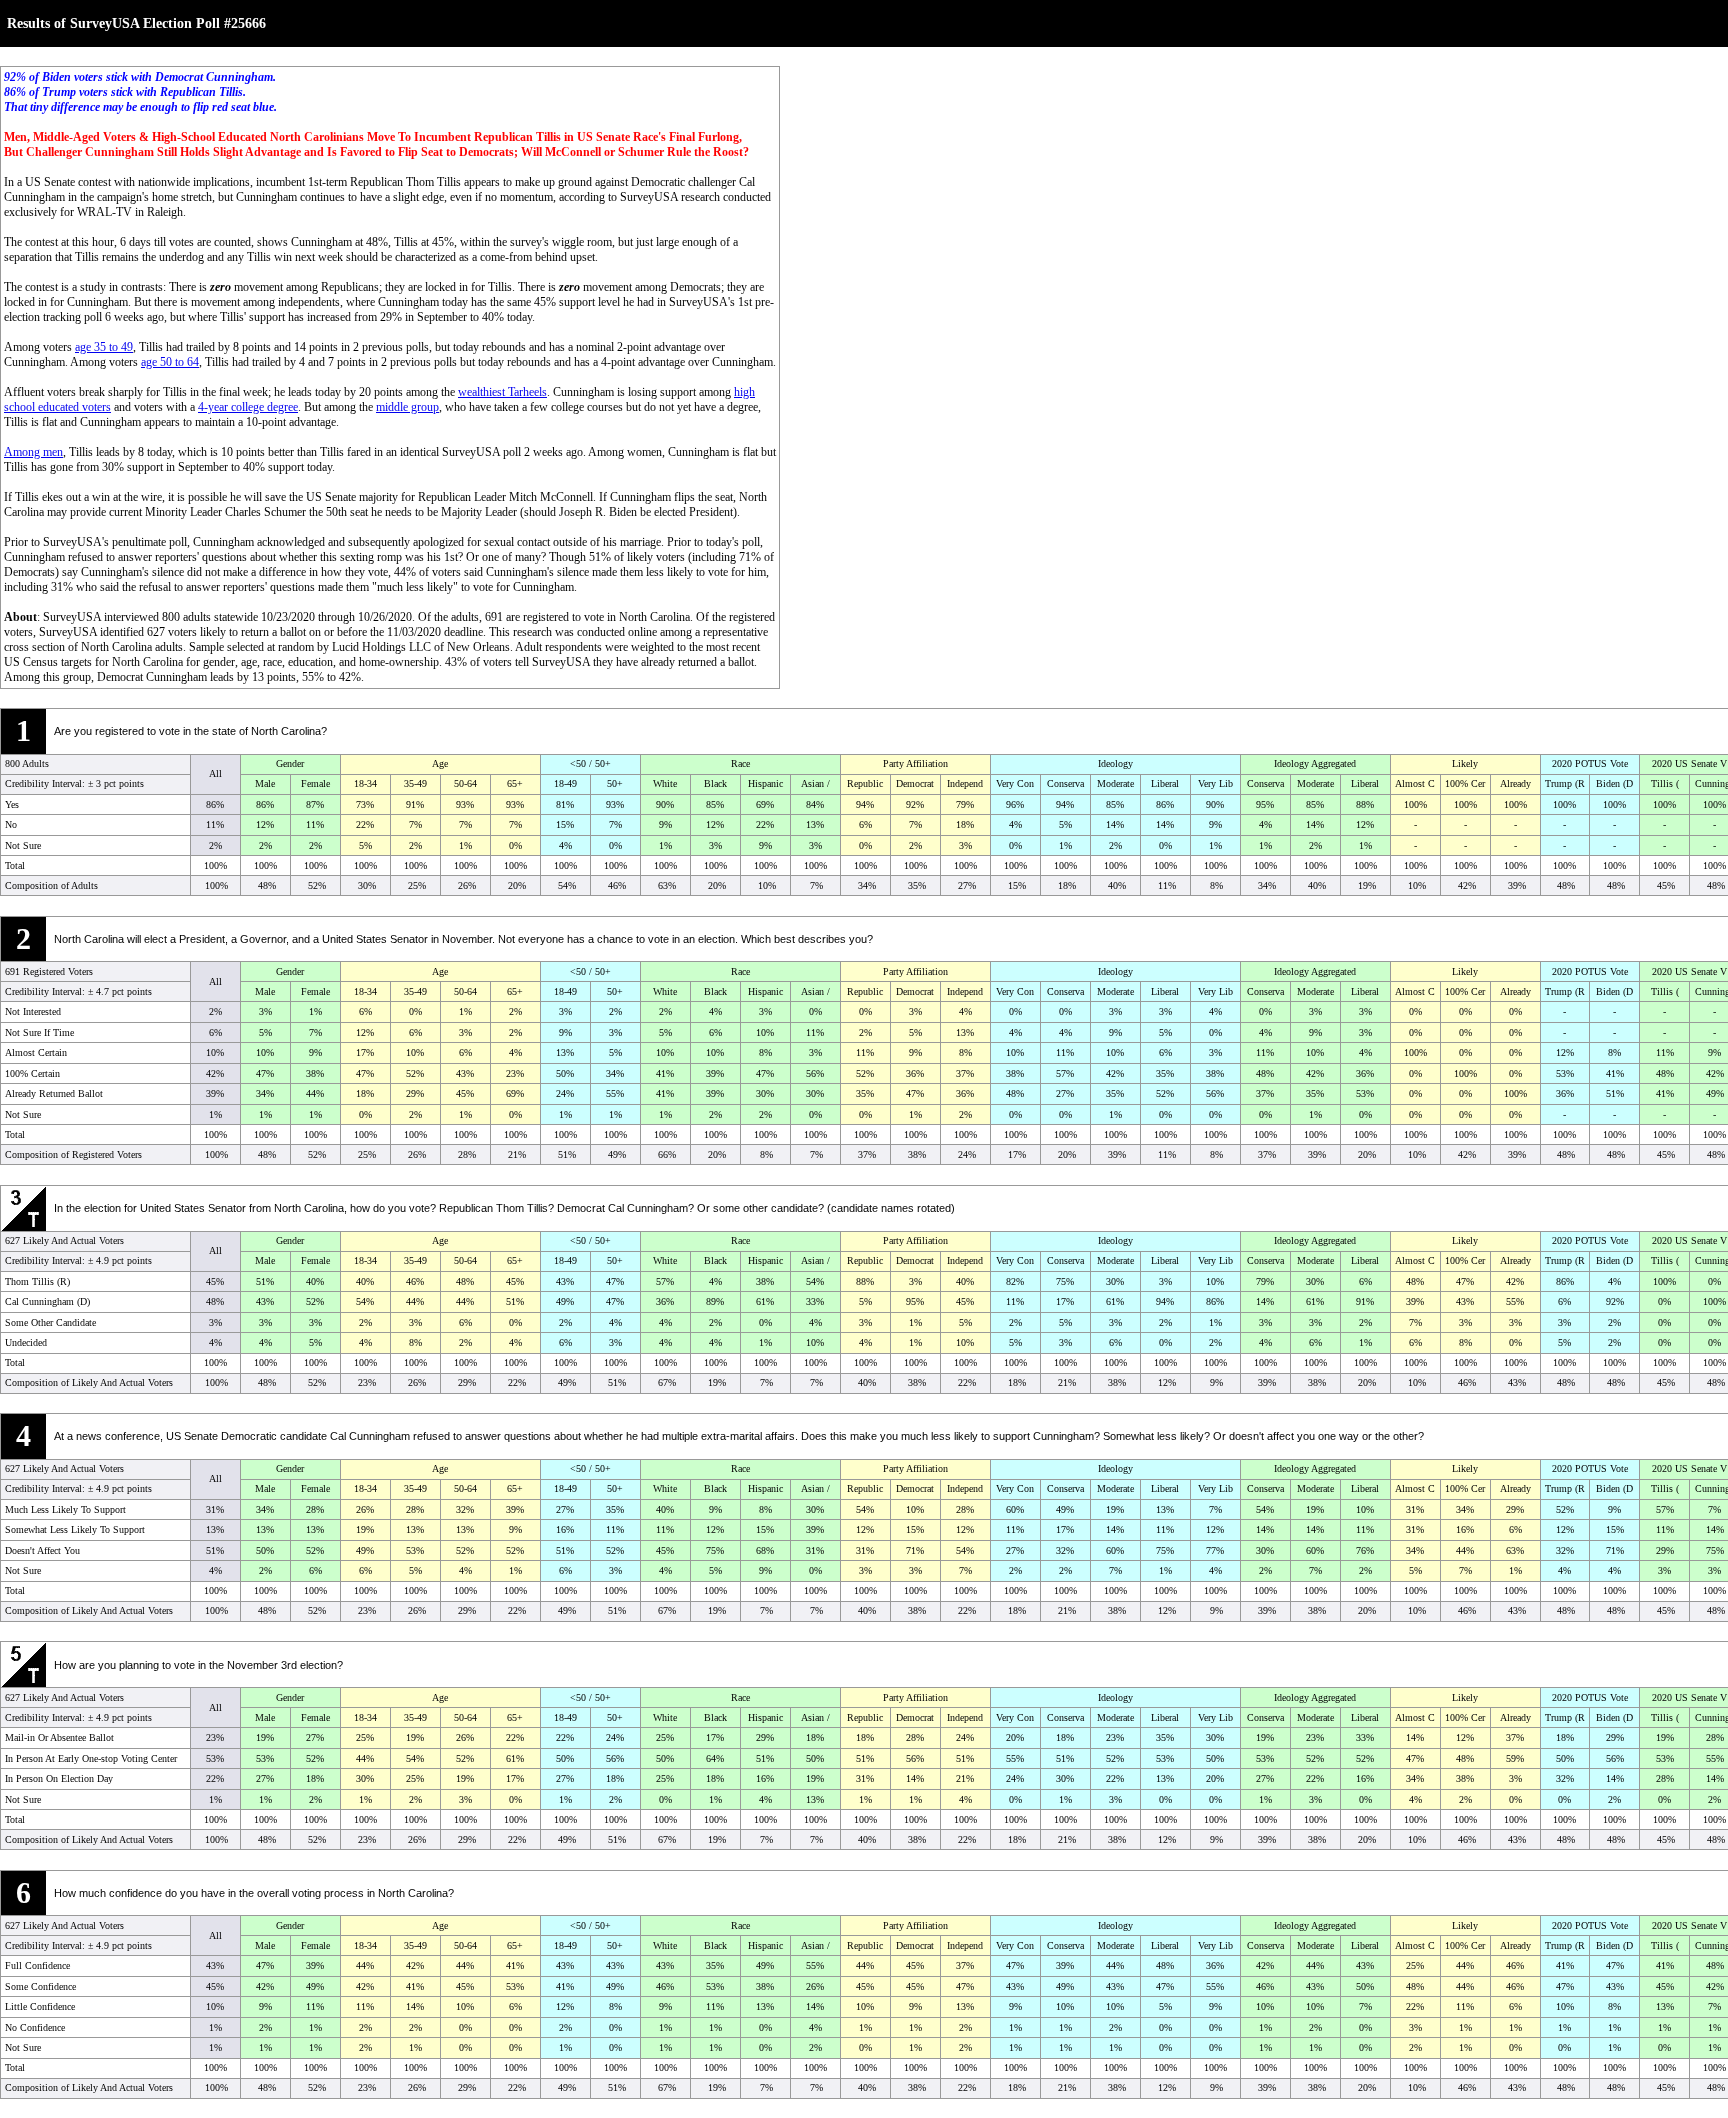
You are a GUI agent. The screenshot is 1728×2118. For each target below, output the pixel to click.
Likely (1465, 763)
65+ (515, 783)
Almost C (1415, 783)
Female (315, 783)
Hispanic (765, 783)
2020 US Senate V (1689, 763)
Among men (33, 452)
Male (265, 783)
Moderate (1115, 783)
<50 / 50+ (590, 763)
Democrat (915, 783)
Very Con (1015, 783)
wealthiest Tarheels (502, 392)
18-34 (365, 783)
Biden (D (1614, 783)
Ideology (1115, 763)
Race (740, 763)
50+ (615, 783)
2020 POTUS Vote (1590, 763)
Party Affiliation (915, 763)
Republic (865, 783)
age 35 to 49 (104, 347)
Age (440, 763)
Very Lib (1215, 783)
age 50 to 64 (170, 362)
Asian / (815, 783)
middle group (407, 407)
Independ (965, 783)
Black (715, 783)
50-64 (465, 783)
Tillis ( (1665, 783)
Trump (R (1565, 783)
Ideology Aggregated (1315, 763)
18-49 (565, 783)
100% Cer (1465, 783)
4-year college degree (248, 407)
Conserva (1065, 783)
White (665, 783)
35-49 (415, 783)
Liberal (1165, 783)
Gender (290, 763)
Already (1515, 783)
